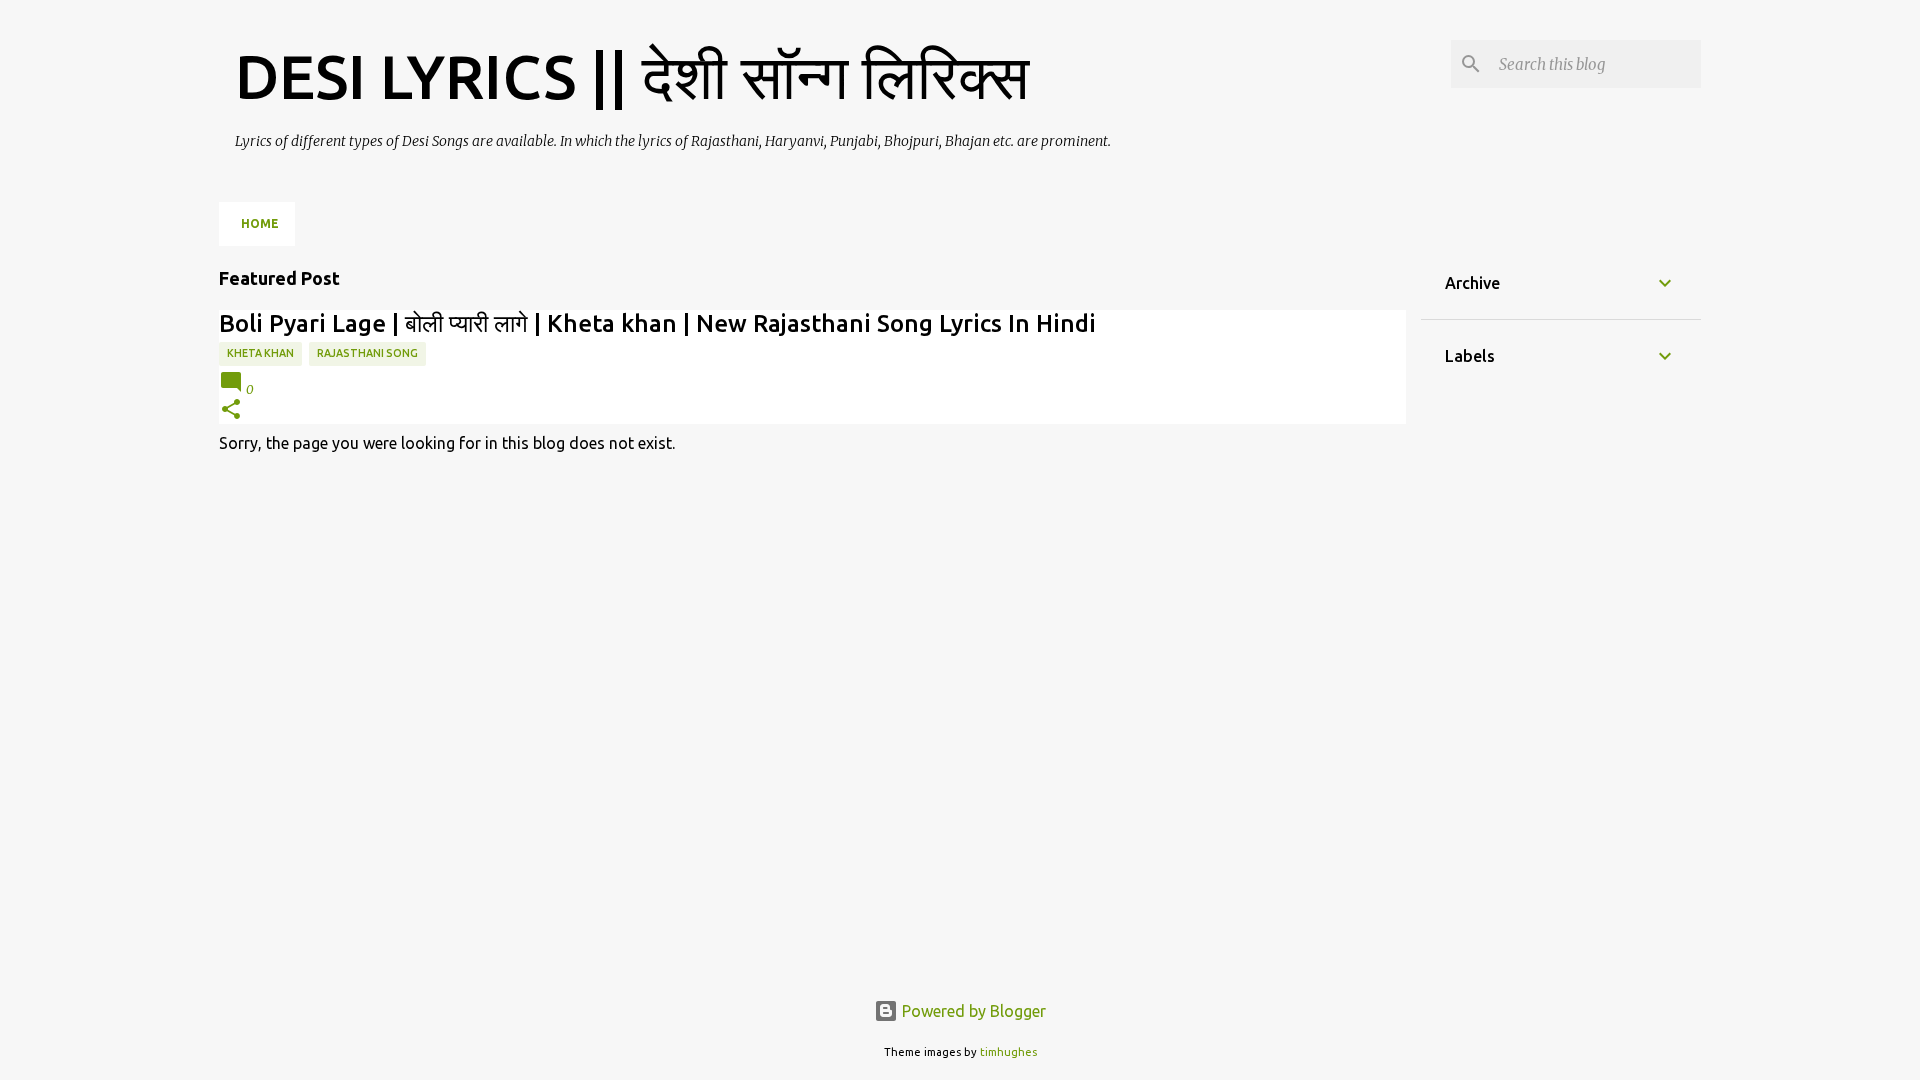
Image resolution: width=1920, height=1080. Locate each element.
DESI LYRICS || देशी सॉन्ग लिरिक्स (632, 76)
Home (260, 223)
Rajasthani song (367, 353)
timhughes (1008, 1052)
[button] (231, 410)
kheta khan (260, 353)
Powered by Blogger (972, 1011)
